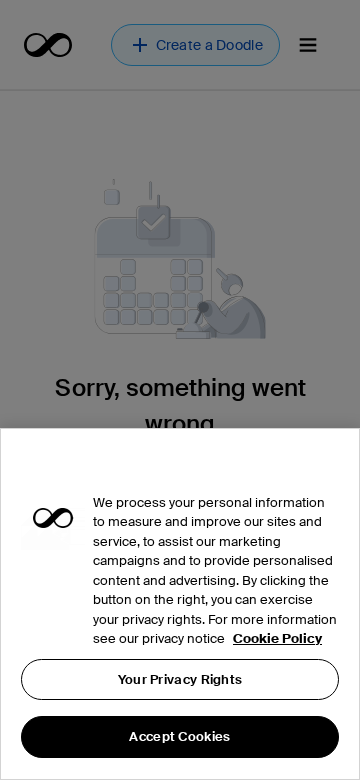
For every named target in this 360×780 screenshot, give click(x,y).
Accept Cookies (179, 736)
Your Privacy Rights (180, 679)
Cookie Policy (277, 638)
